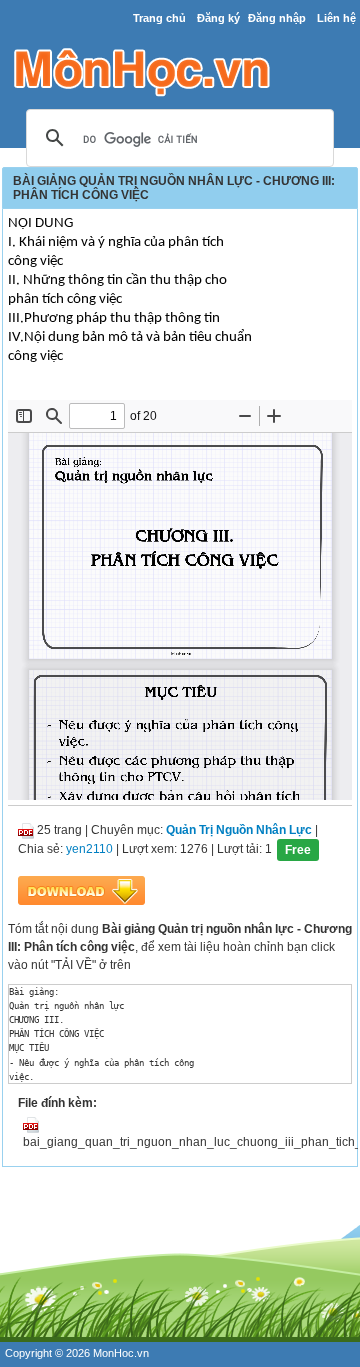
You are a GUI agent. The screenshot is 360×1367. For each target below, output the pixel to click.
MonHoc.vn (121, 1353)
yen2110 (89, 849)
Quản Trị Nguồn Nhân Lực (239, 830)
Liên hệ (336, 18)
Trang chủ (159, 18)
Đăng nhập (277, 18)
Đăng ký (218, 18)
